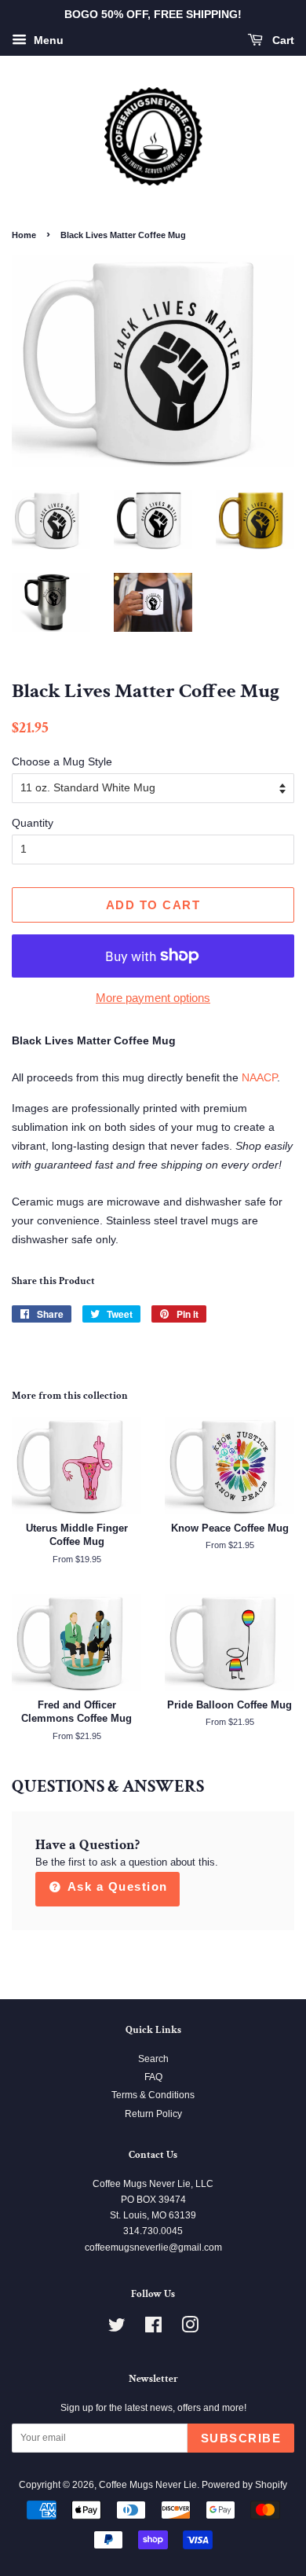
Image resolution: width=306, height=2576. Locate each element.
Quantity (33, 823)
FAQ (153, 2077)
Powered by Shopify (244, 2485)
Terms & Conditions (153, 2095)
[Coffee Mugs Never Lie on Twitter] (117, 2328)
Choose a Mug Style (62, 761)
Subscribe (241, 2438)
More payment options (153, 998)
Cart (282, 40)
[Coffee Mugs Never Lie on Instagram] (190, 2328)
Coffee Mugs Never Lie (148, 2485)
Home (24, 235)
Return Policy (153, 2114)
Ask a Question (116, 1886)
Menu (47, 40)
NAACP (259, 1077)
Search (153, 2059)
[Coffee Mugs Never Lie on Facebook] (153, 2328)
